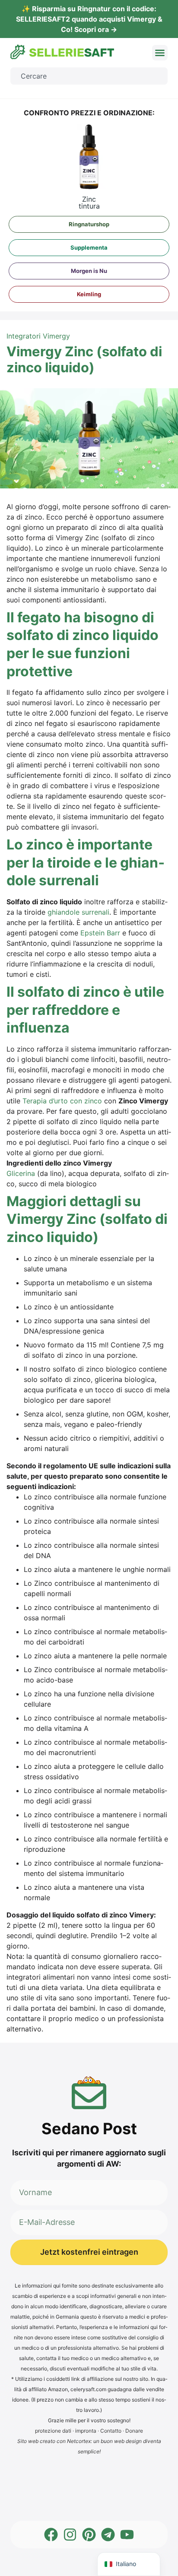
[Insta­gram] (70, 2535)
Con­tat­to (111, 2431)
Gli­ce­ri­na (21, 1173)
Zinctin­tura (89, 203)
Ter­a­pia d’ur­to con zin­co (62, 1101)
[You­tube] (127, 2535)
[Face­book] (51, 2535)
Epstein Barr (100, 933)
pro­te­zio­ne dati (53, 2431)
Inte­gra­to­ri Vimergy (38, 336)
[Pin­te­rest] (89, 2535)
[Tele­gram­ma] (108, 2535)
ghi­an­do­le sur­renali (78, 912)
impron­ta (86, 2431)
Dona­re (134, 2431)
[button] (160, 53)
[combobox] (89, 76)
